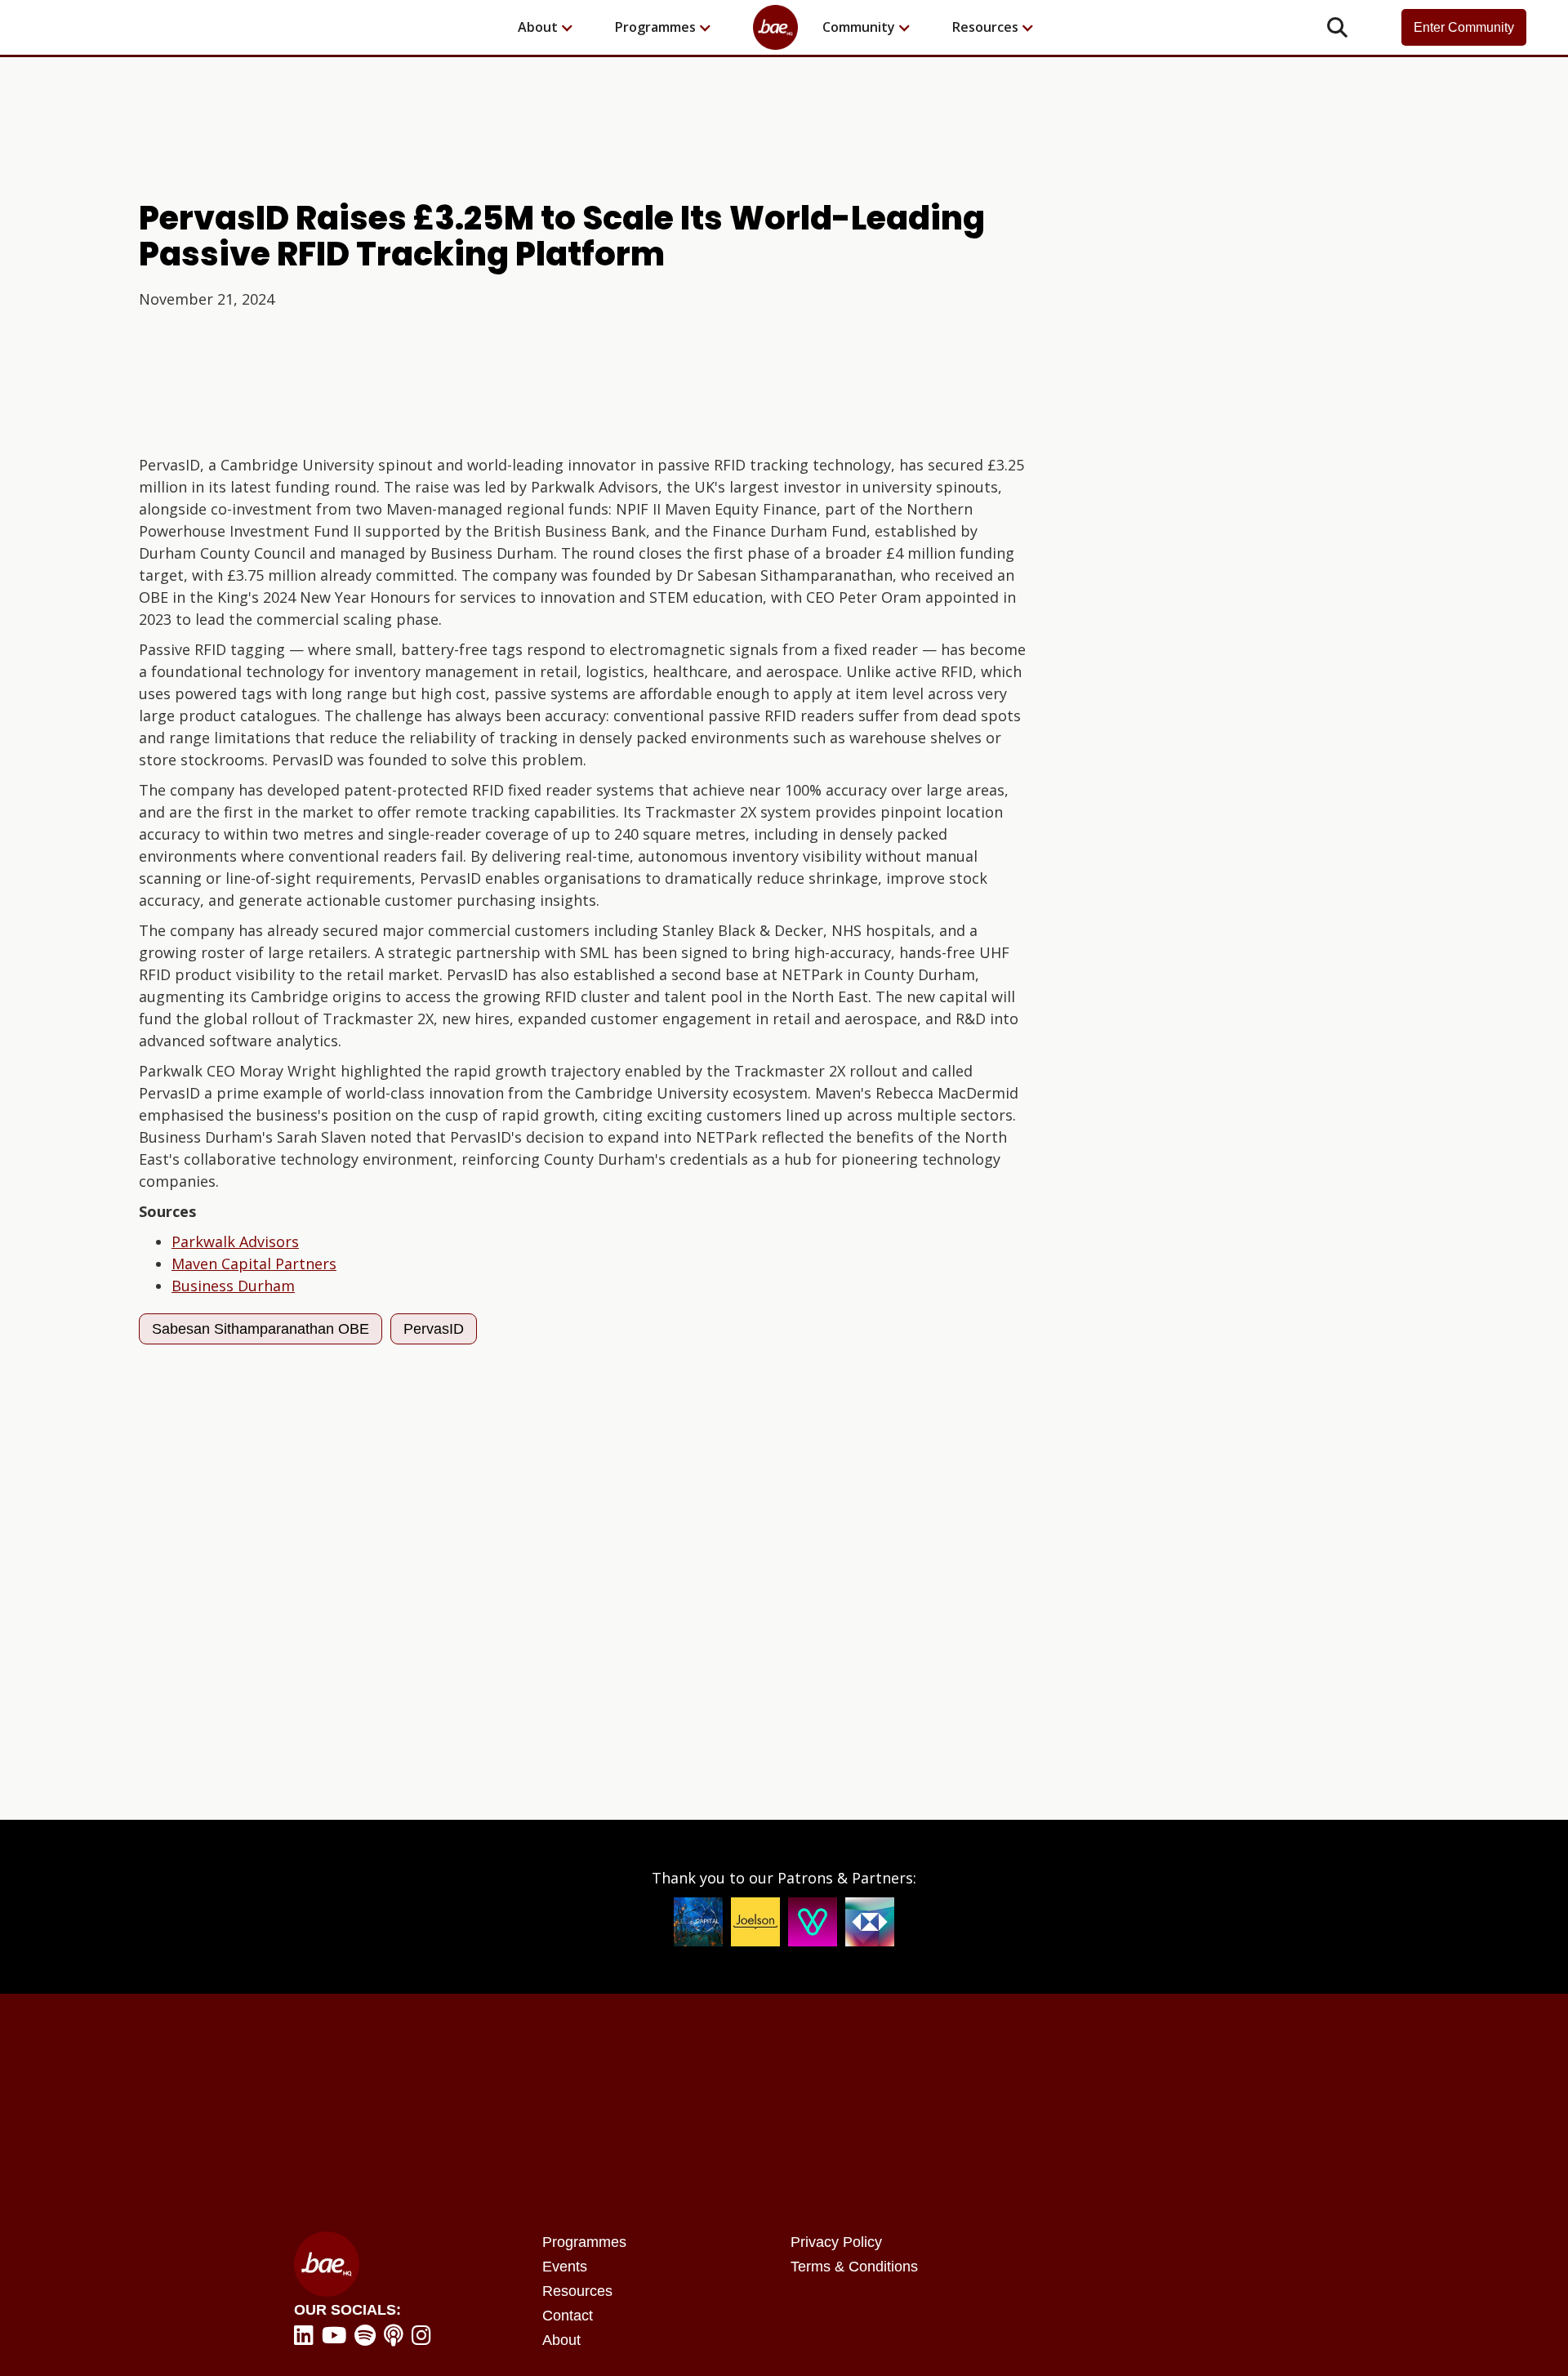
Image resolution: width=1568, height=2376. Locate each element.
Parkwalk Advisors (235, 1241)
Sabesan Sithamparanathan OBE (261, 1329)
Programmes (584, 2242)
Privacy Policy (836, 2242)
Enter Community (1464, 27)
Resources (577, 2291)
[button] (554, 27)
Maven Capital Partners (254, 1264)
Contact (568, 2316)
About (561, 2340)
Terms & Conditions (854, 2267)
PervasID (434, 1329)
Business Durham (233, 1286)
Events (565, 2267)
